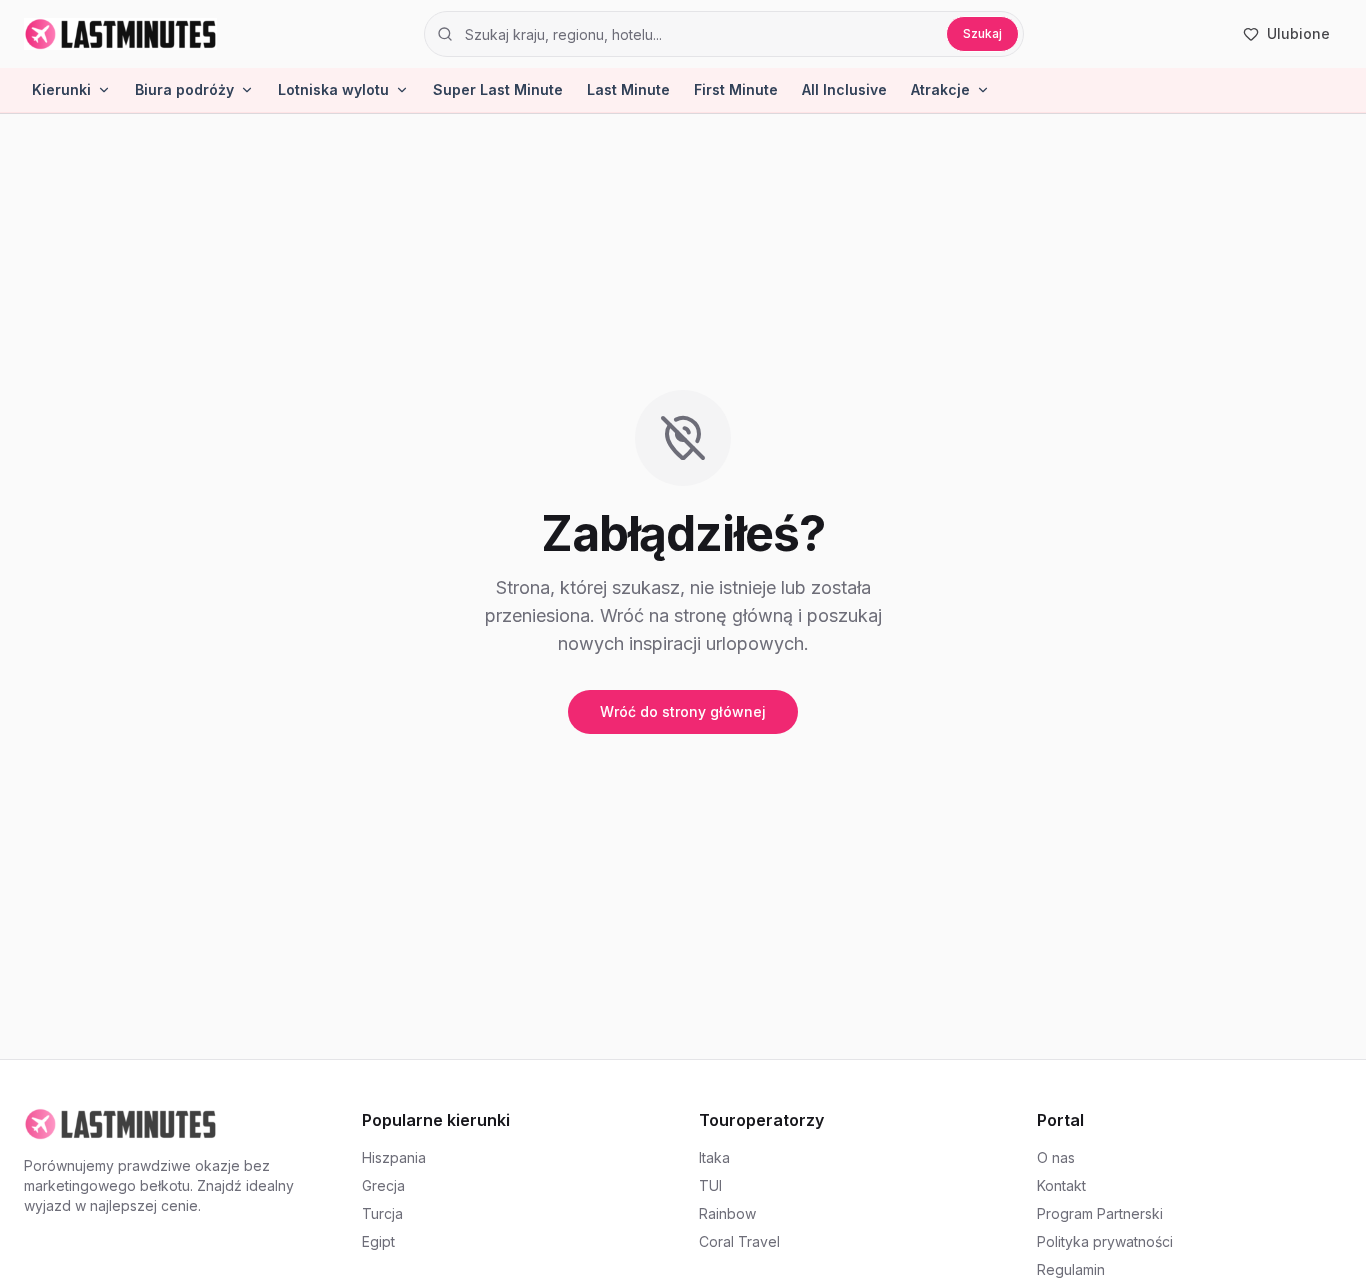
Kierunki (61, 89)
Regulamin (1071, 1269)
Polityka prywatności (1105, 1241)
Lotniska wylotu (333, 89)
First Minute (736, 89)
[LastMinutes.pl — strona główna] (120, 34)
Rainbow (727, 1213)
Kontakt (1061, 1185)
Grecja (383, 1185)
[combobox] (699, 34)
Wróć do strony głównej (683, 711)
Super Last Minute (498, 89)
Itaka (714, 1157)
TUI (710, 1185)
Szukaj (982, 33)
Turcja (382, 1213)
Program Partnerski (1100, 1213)
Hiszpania (394, 1157)
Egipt (378, 1241)
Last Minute (628, 89)
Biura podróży (184, 89)
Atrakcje (940, 89)
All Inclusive (844, 89)
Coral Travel (739, 1241)
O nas (1056, 1157)
